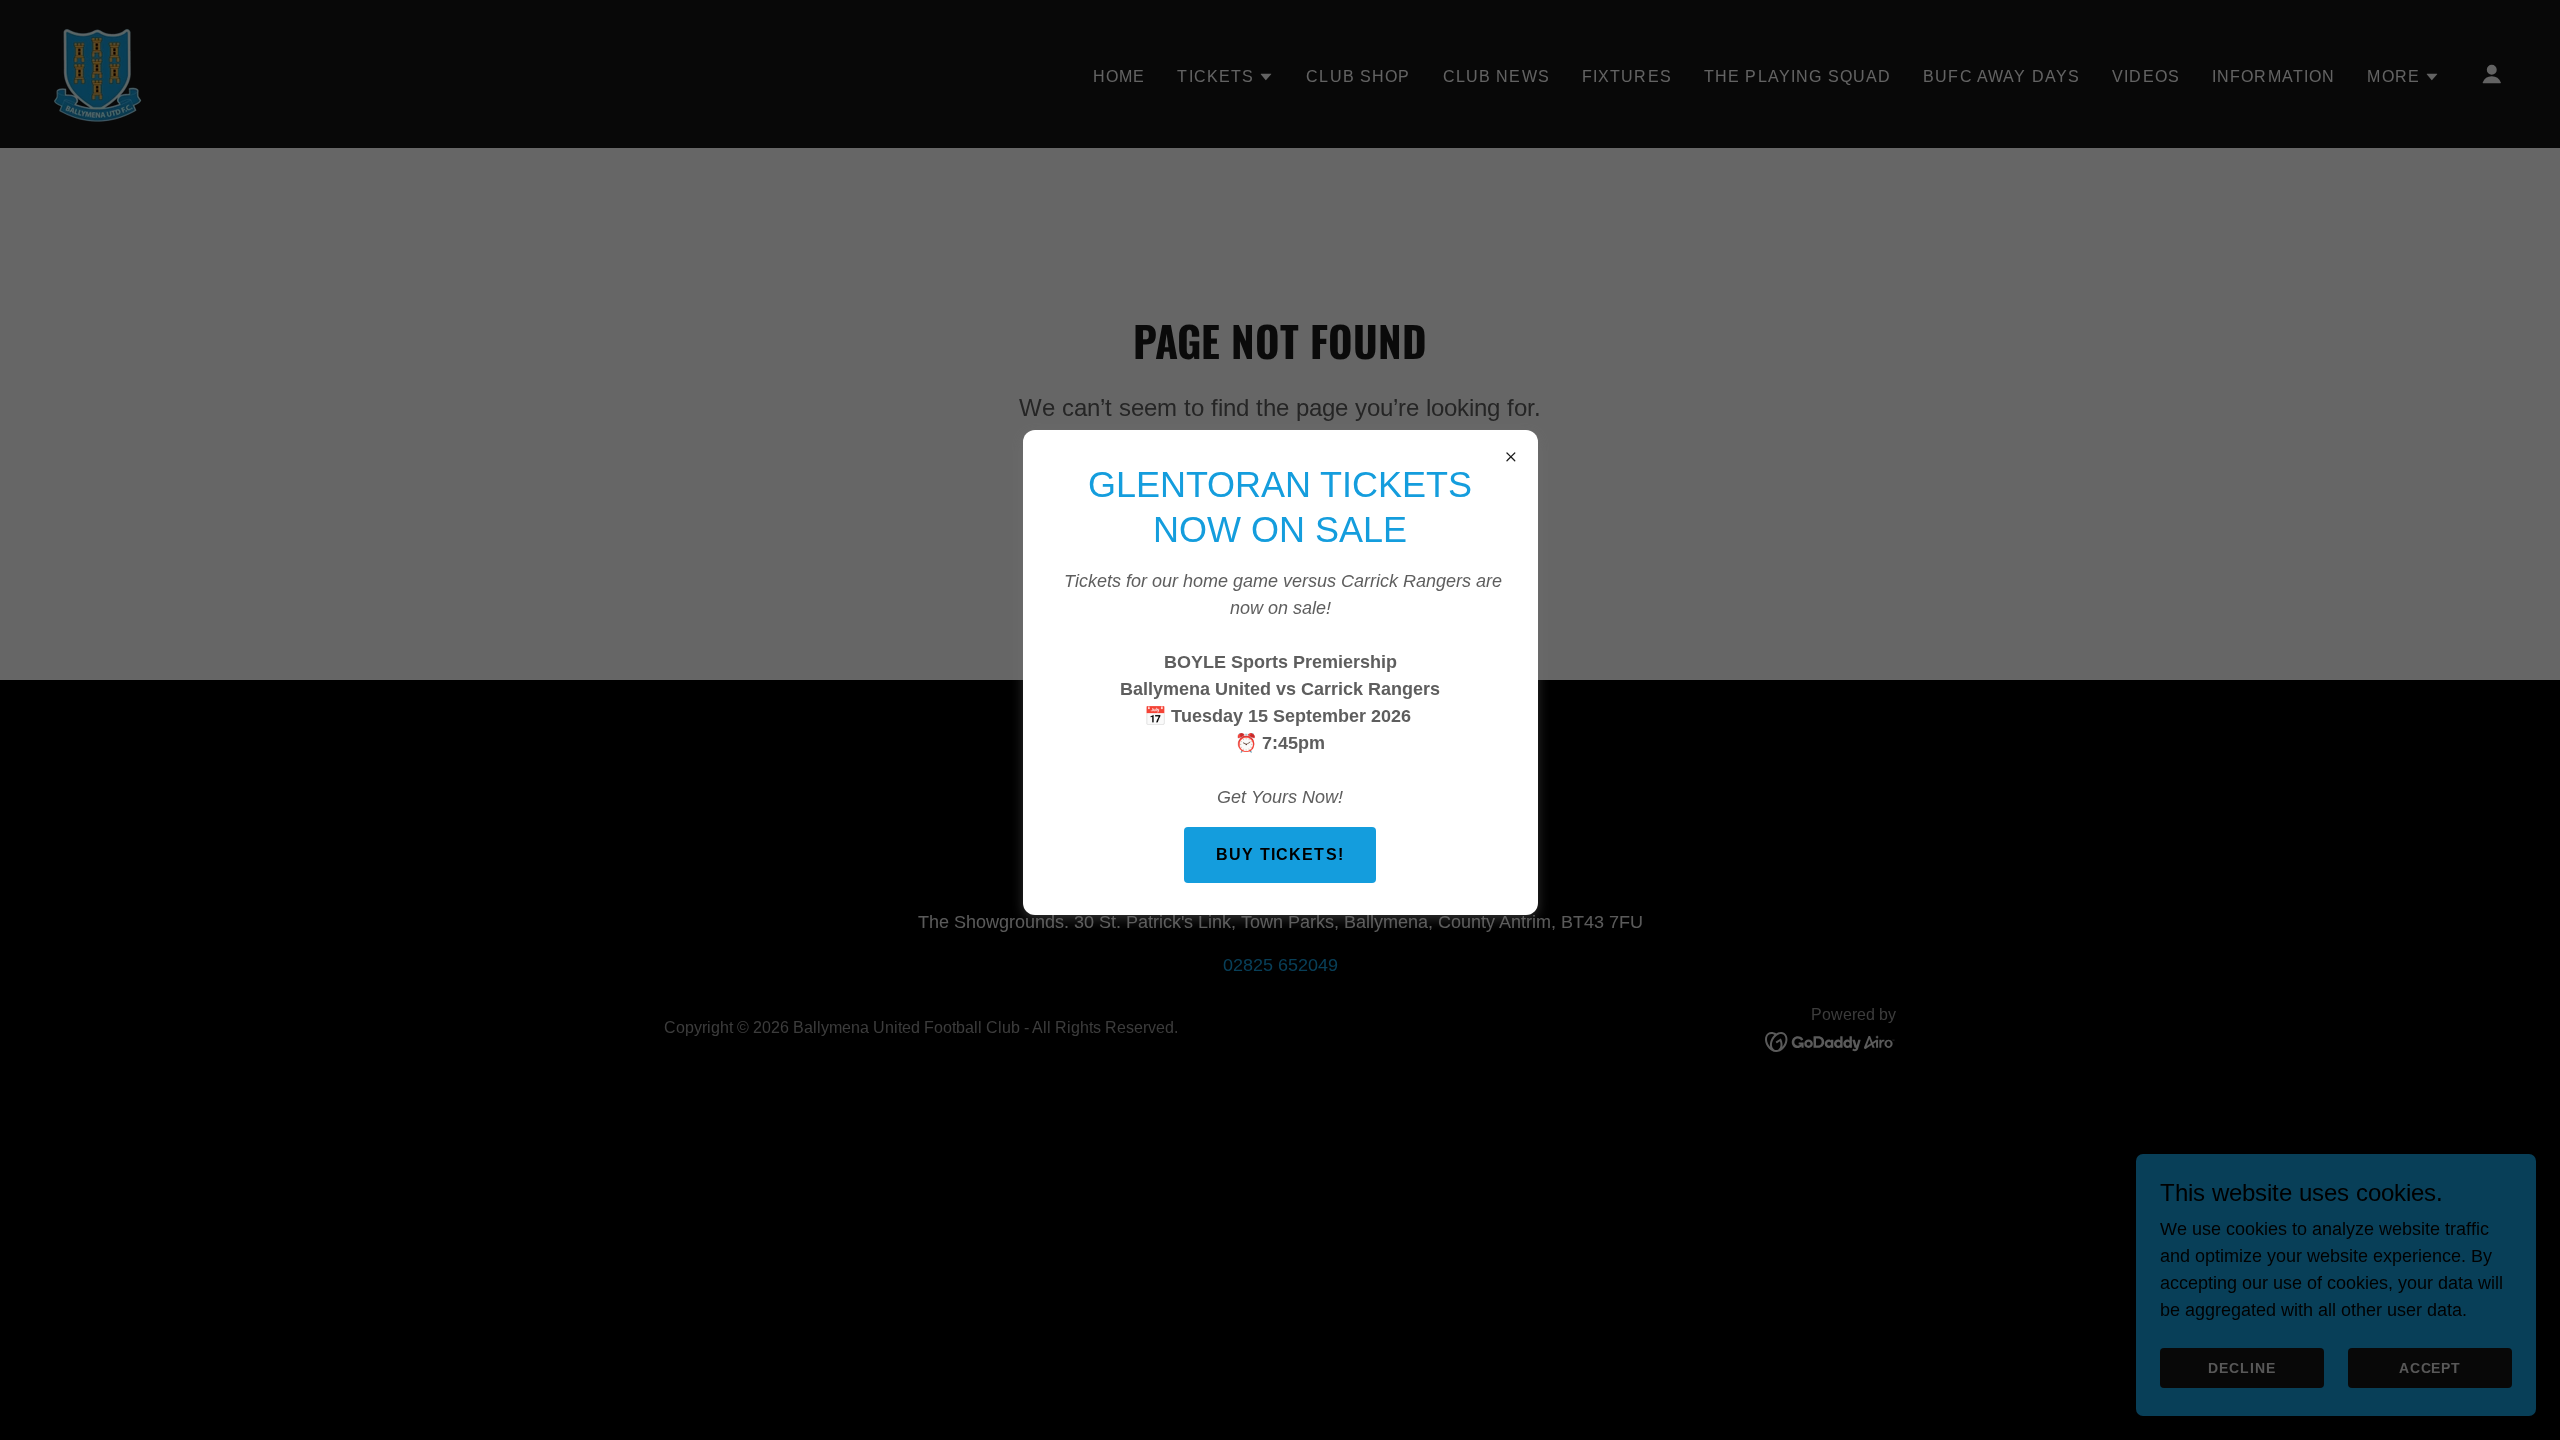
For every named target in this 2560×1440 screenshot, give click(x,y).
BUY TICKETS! (1280, 854)
